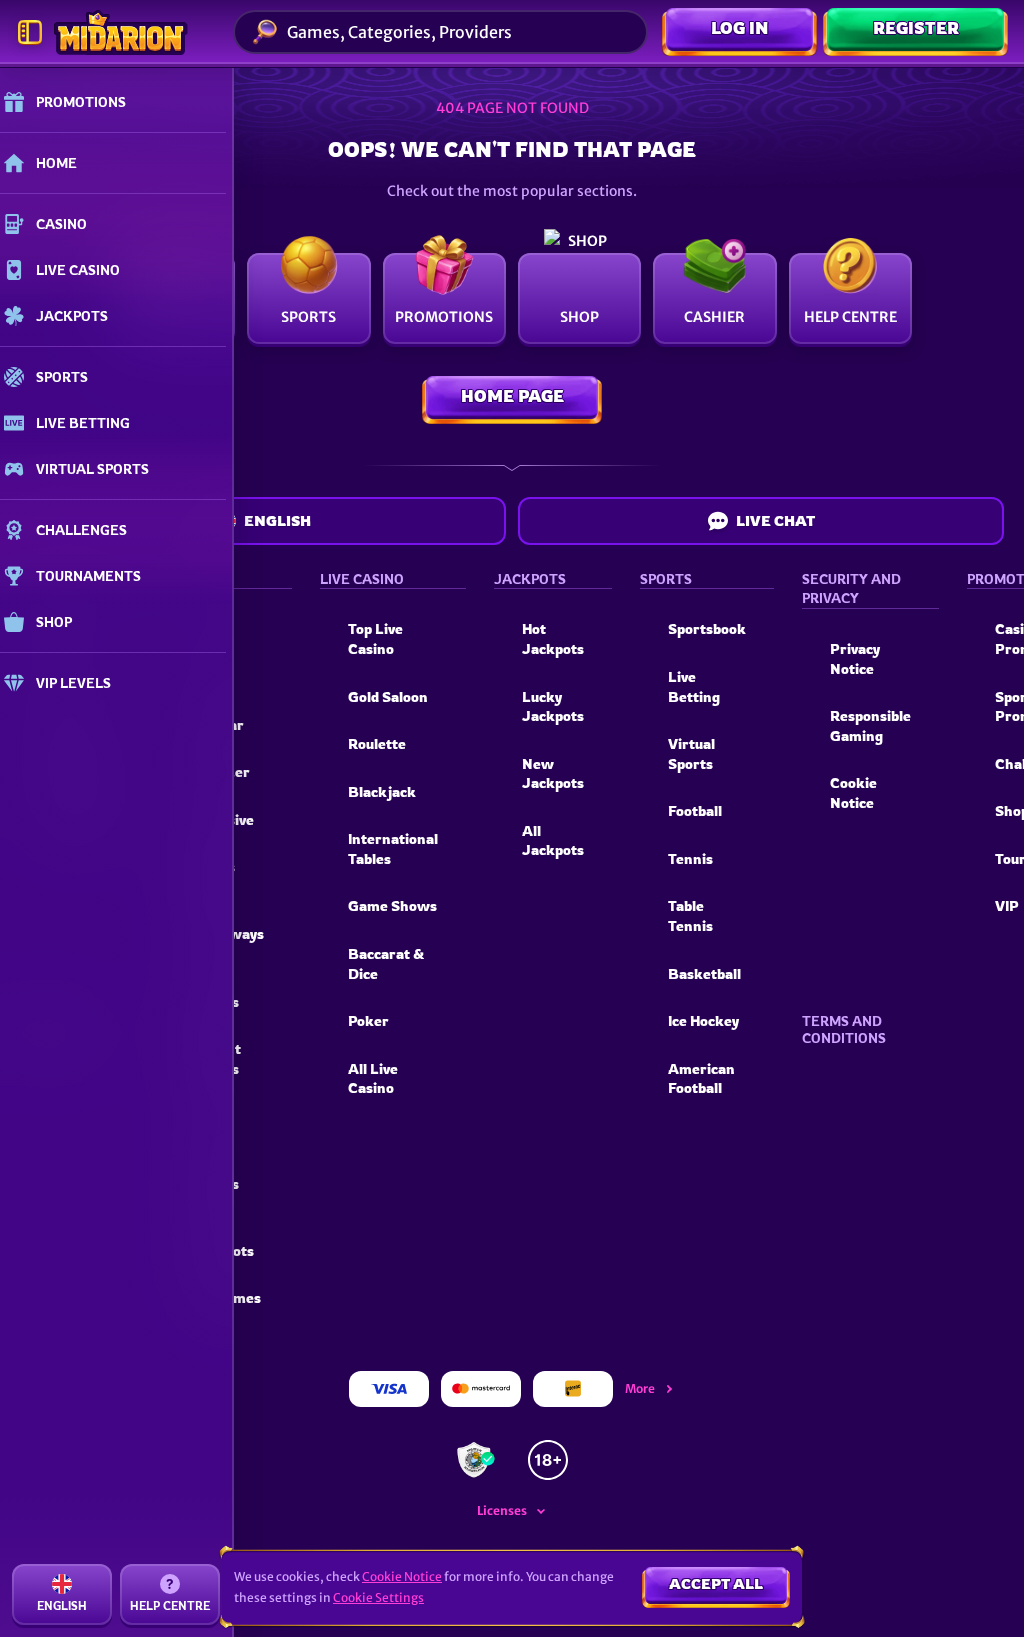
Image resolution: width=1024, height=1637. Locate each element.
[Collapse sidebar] (30, 32)
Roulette (377, 743)
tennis (690, 858)
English (277, 520)
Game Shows (392, 905)
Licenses (502, 1510)
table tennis (690, 915)
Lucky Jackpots (553, 706)
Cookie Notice (853, 792)
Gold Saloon (388, 696)
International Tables (393, 848)
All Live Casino (373, 1078)
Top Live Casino (375, 638)
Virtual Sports (691, 753)
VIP (1007, 905)
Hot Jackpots (553, 638)
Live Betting (694, 686)
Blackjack (382, 791)
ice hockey (703, 1020)
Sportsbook (707, 628)
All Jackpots (553, 840)
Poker (368, 1020)
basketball (704, 973)
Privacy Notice (855, 658)
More (640, 1388)
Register (916, 28)
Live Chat (775, 520)
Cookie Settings (378, 1598)
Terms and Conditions (844, 1029)
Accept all (716, 1583)
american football (701, 1078)
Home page (512, 396)
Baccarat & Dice (386, 963)
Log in (739, 28)
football (695, 810)
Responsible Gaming (870, 725)
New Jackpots (553, 773)
